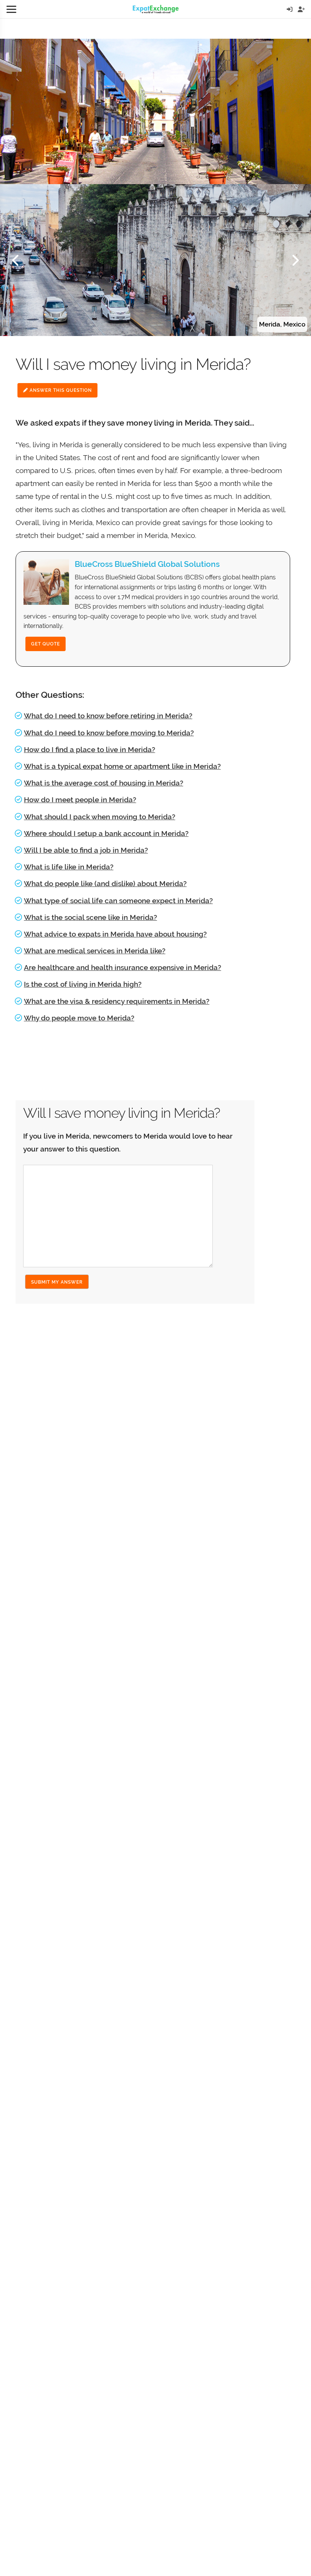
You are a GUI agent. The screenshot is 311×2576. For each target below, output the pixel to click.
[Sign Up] (301, 9)
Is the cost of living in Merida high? (83, 984)
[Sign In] (290, 9)
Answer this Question (60, 390)
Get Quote (46, 644)
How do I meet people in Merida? (80, 800)
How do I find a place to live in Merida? (90, 749)
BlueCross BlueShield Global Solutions (147, 564)
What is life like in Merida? (69, 867)
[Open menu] (11, 9)
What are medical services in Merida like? (95, 951)
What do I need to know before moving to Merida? (109, 733)
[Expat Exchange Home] (156, 9)
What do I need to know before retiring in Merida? (108, 716)
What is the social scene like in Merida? (90, 917)
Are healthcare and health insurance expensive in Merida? (123, 967)
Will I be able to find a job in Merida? (86, 850)
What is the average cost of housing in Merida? (104, 783)
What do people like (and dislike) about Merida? (105, 883)
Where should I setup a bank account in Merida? (106, 833)
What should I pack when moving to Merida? (100, 817)
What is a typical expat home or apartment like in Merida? (122, 766)
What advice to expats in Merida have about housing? (115, 934)
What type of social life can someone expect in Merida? (118, 901)
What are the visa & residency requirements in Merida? (117, 1001)
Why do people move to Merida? (79, 1018)
